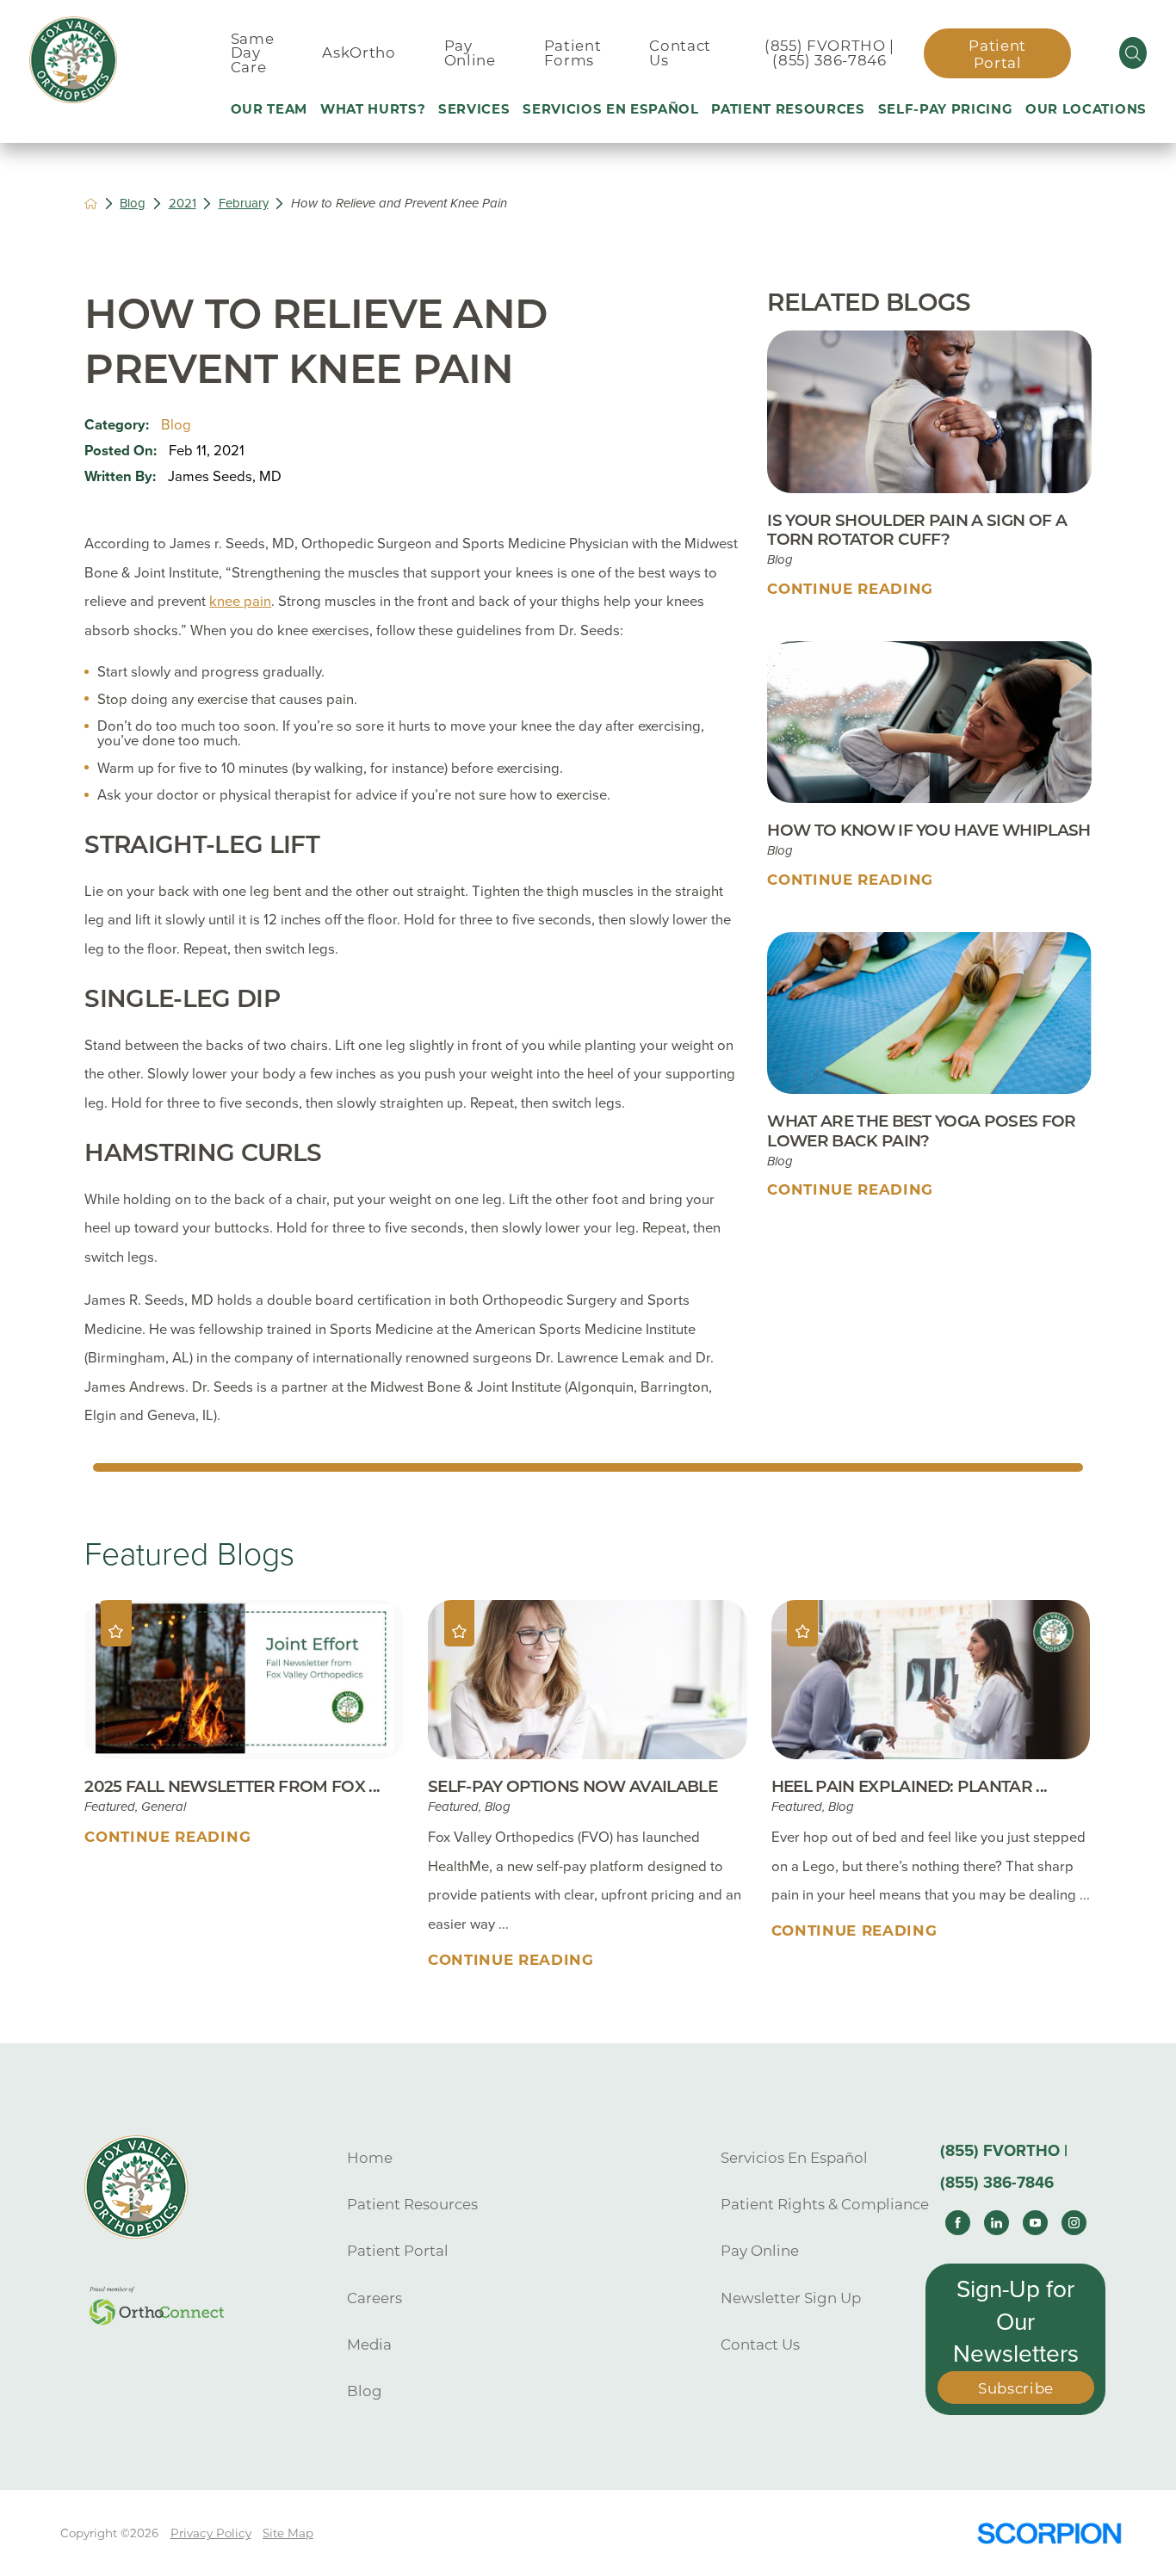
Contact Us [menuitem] (680, 53)
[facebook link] (958, 2223)
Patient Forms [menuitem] (573, 53)
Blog (133, 203)
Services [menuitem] (474, 109)
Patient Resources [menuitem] (788, 109)
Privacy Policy (211, 2533)
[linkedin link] (997, 2223)
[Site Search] (1133, 53)
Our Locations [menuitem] (1086, 109)
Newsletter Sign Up (791, 2298)
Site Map (288, 2533)
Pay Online (760, 2251)
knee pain (240, 602)
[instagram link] (1074, 2223)
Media (369, 2344)
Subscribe (1016, 2388)
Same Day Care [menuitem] (253, 53)
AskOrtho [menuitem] (359, 53)
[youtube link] (1035, 2223)
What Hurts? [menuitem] (373, 109)
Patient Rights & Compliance (825, 2204)
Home (370, 2158)
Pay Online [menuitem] (470, 53)
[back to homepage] (91, 204)
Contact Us (760, 2344)
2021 (183, 203)
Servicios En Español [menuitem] (610, 109)
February (244, 203)
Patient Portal (997, 54)
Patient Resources (412, 2204)
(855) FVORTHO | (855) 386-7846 (829, 53)
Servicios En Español (794, 2158)
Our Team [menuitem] (269, 109)
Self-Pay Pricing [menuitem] (946, 109)
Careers (374, 2298)
